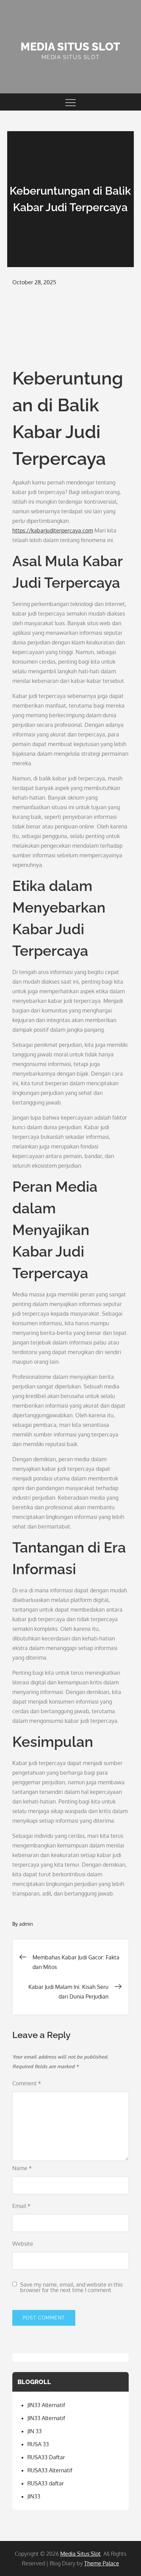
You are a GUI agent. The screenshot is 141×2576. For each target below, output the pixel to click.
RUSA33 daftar (46, 2483)
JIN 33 (35, 2431)
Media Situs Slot (70, 47)
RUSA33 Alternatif (50, 2470)
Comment (27, 2083)
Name (22, 2168)
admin (26, 1924)
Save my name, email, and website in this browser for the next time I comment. (71, 2287)
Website (23, 2244)
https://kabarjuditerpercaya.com (53, 530)
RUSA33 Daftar (46, 2457)
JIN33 (34, 2496)
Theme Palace (102, 2563)
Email (21, 2206)
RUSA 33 (38, 2444)
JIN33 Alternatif (46, 2405)
